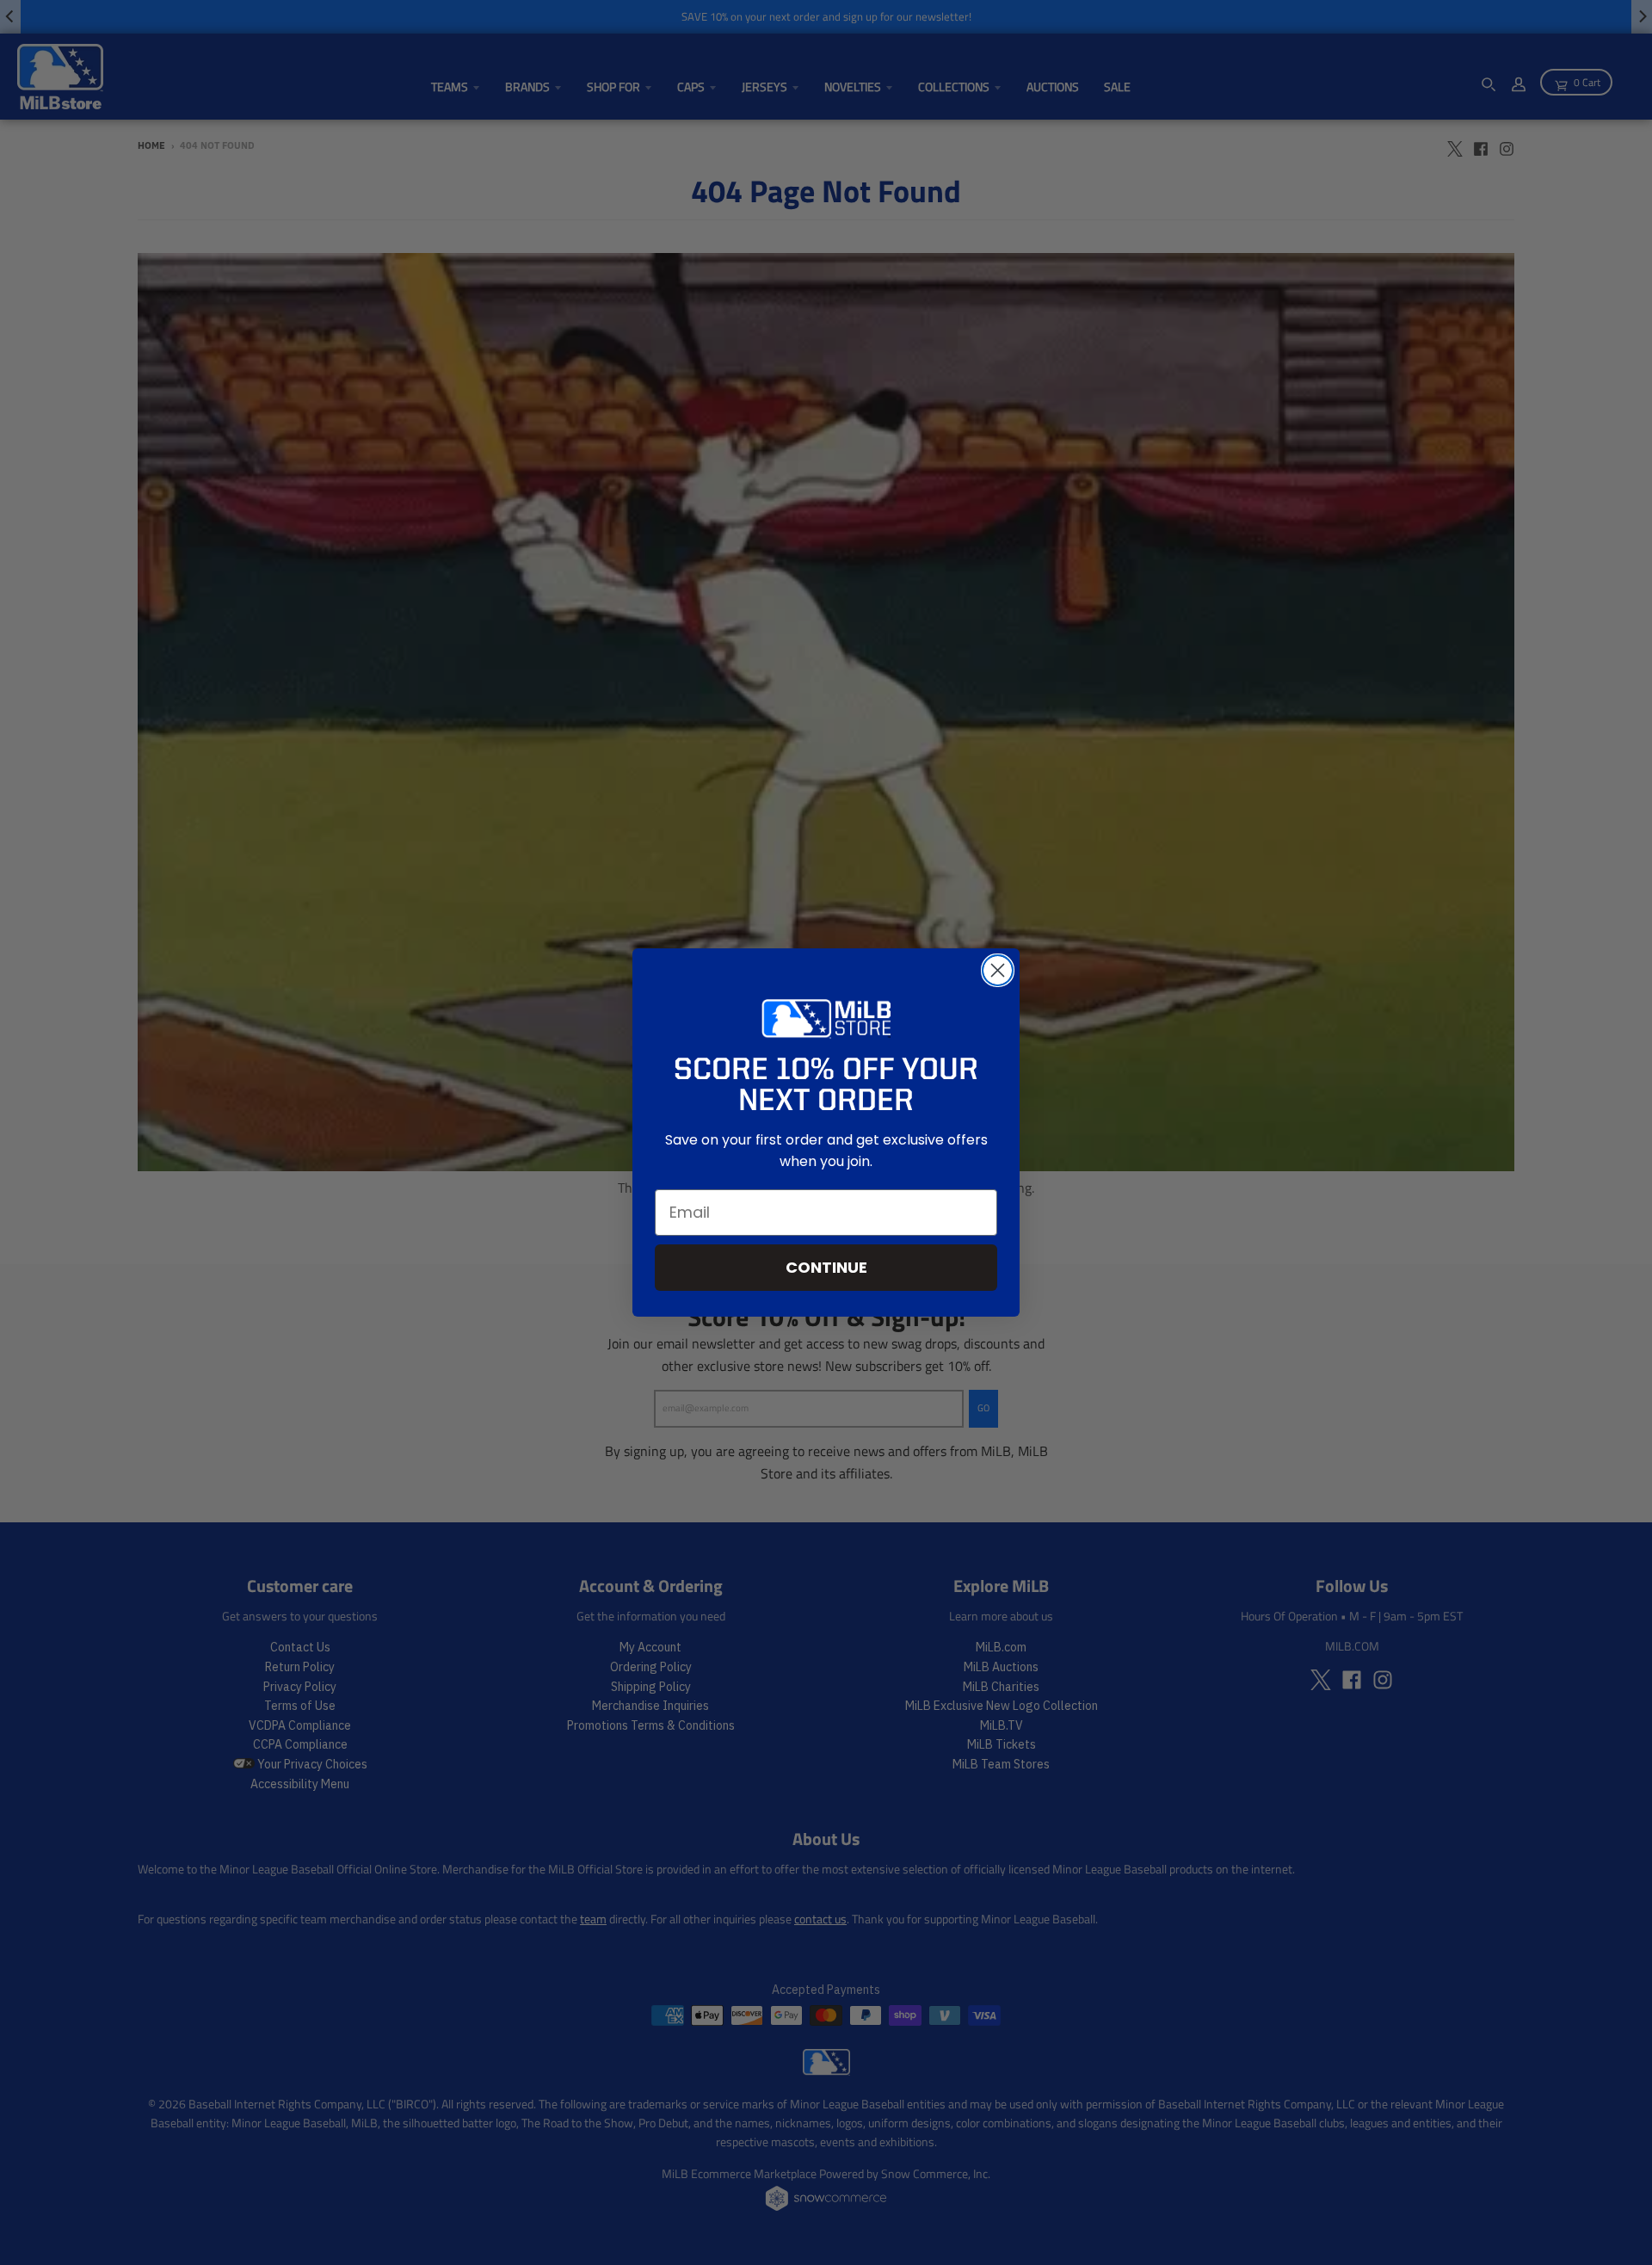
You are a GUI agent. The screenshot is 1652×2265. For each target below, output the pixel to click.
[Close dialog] (998, 970)
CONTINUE (826, 1267)
